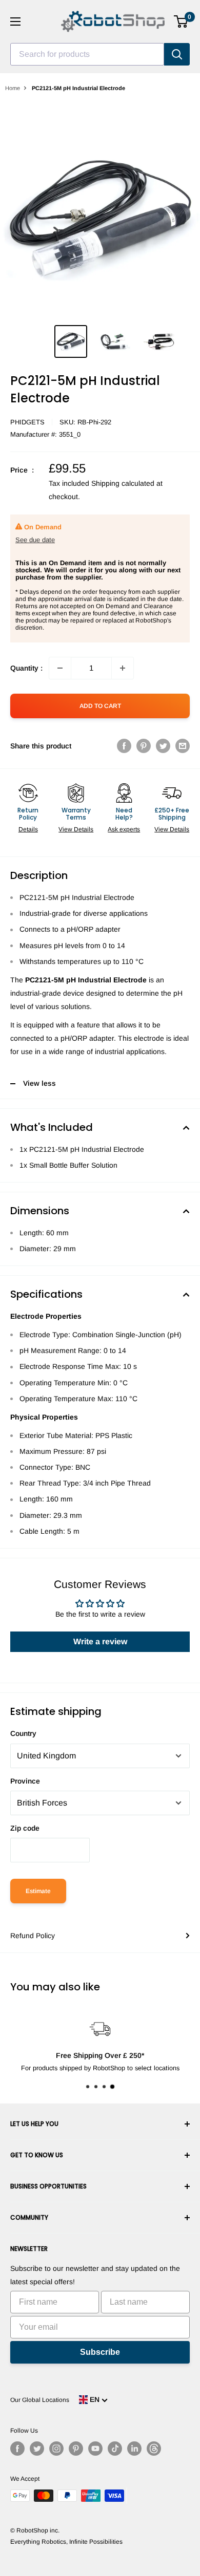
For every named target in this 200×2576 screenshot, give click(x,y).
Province (25, 1781)
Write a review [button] (100, 1641)
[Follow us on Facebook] (17, 2449)
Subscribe (100, 2352)
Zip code (25, 1828)
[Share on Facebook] (124, 746)
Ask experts (124, 829)
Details (28, 829)
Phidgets (27, 422)
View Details (76, 829)
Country (23, 1733)
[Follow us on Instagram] (56, 2449)
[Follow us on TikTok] (115, 2449)
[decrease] (60, 668)
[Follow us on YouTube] (95, 2449)
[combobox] (87, 54)
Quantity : (26, 668)
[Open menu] (15, 22)
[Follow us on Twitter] (37, 2449)
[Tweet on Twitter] (163, 746)
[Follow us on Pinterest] (76, 2449)
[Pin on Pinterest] (144, 746)
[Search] (177, 54)
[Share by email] (183, 746)
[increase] (123, 668)
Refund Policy (33, 1936)
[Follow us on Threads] (154, 2449)
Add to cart (100, 706)
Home (13, 88)
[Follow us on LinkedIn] (134, 2449)
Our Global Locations (40, 2400)
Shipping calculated (123, 483)
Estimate (38, 1891)
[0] (181, 22)
